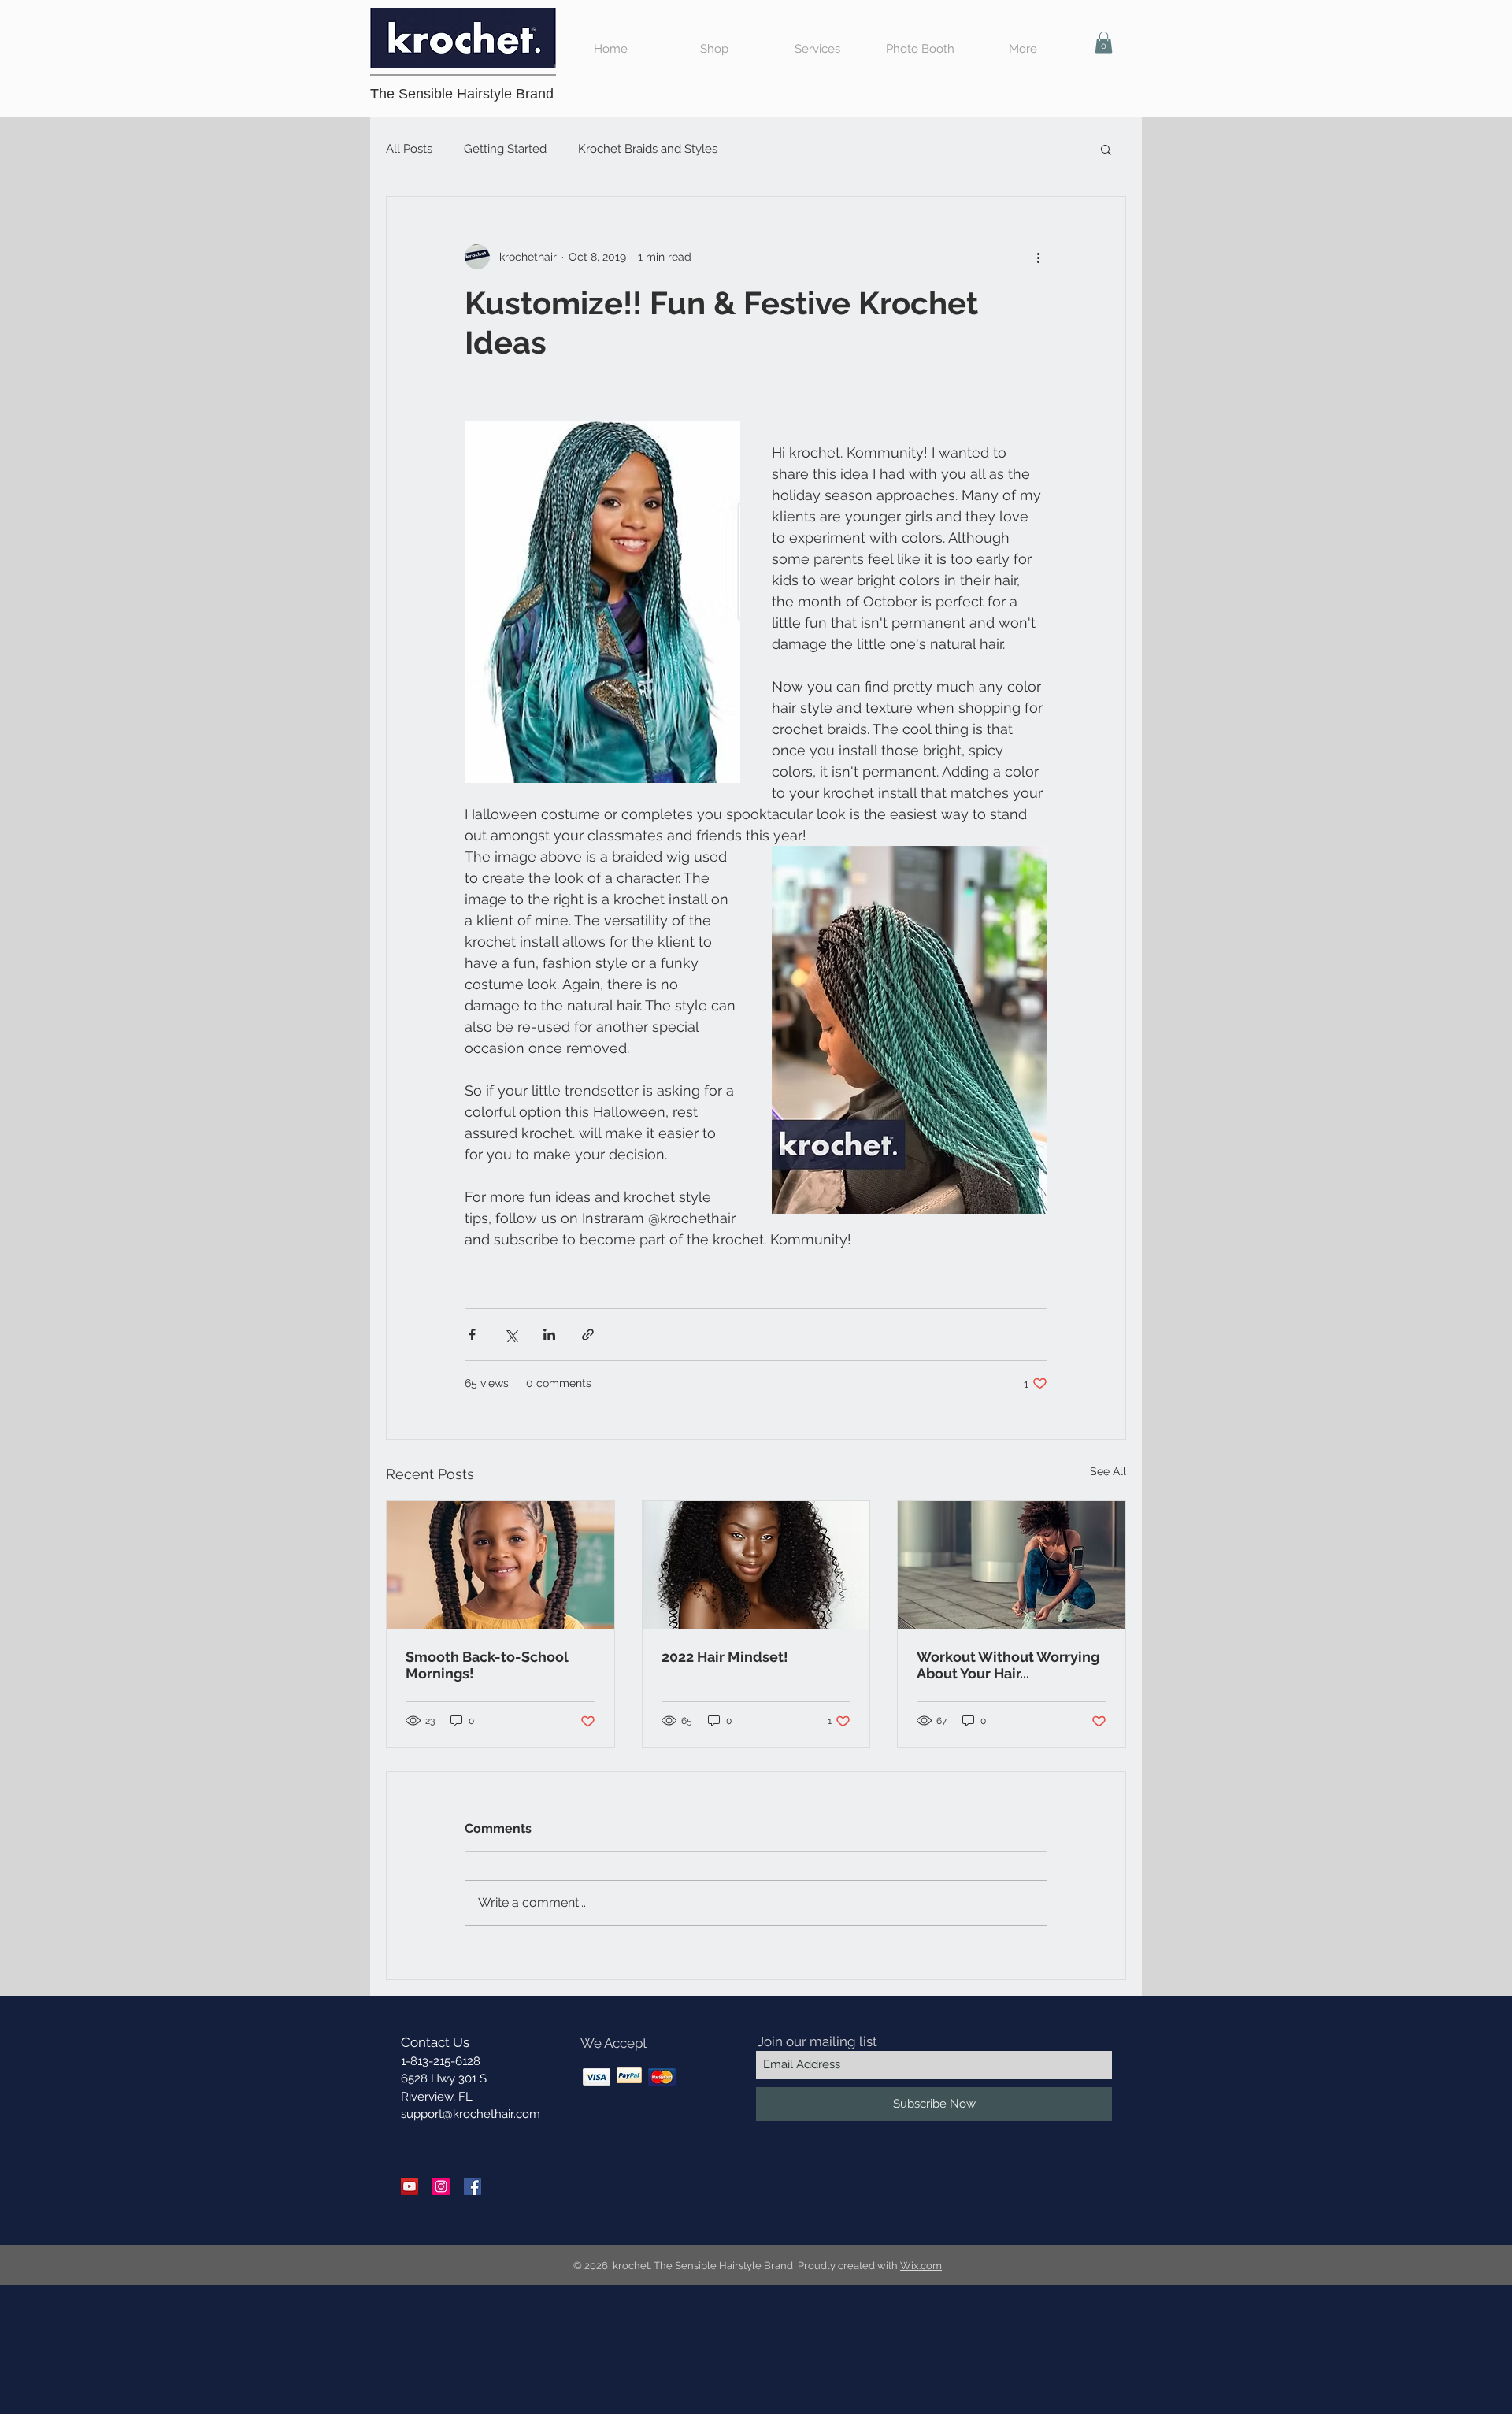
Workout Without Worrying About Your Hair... (1008, 1665)
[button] (1104, 42)
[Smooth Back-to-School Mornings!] (500, 1565)
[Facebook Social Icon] (472, 2186)
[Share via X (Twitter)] (511, 1335)
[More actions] (1038, 257)
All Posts (409, 149)
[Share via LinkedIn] (549, 1335)
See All (1108, 1471)
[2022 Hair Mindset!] (756, 1565)
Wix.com (921, 2266)
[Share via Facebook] (472, 1335)
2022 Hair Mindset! (725, 1657)
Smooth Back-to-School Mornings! (487, 1665)
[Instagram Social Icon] (441, 2186)
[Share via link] (588, 1335)
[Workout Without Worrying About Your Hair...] (1012, 1565)
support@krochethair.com (471, 2114)
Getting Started (505, 149)
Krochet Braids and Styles (648, 149)
